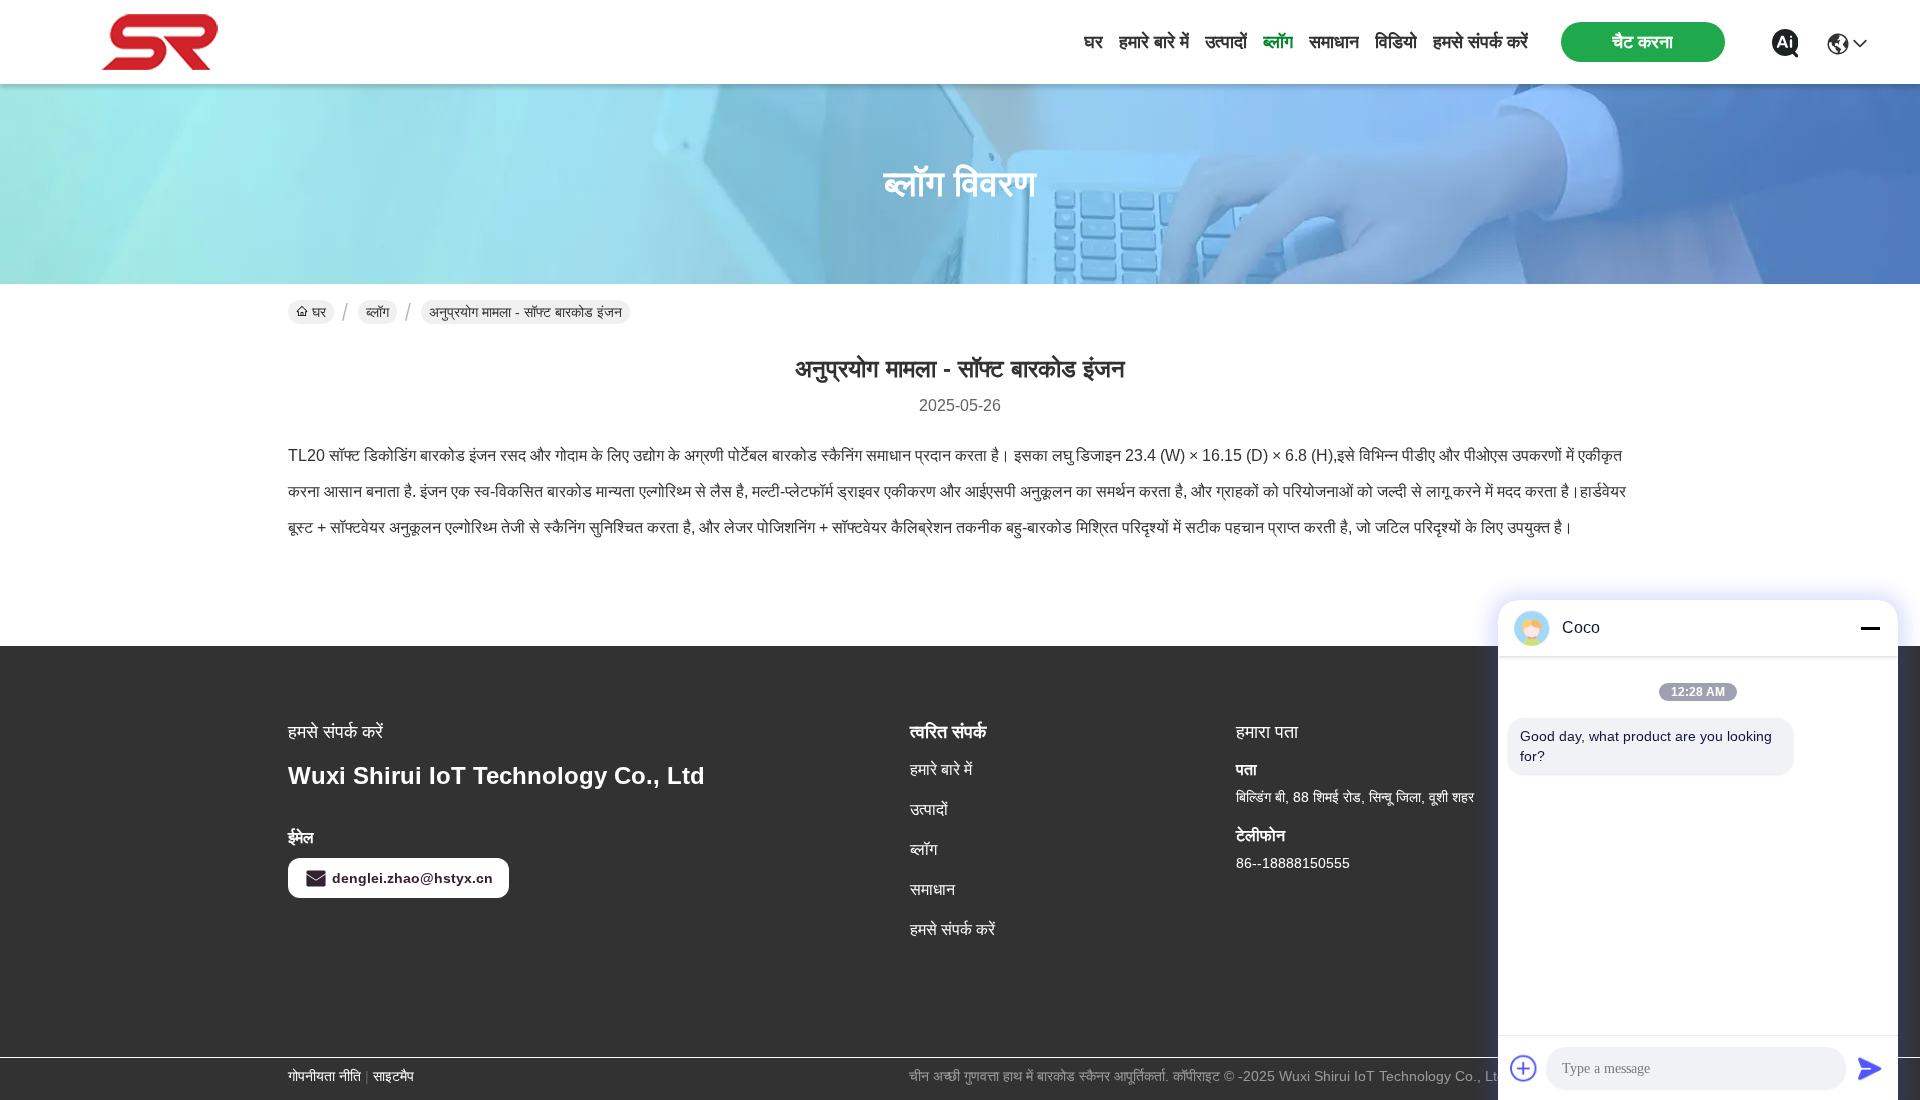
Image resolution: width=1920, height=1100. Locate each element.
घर (1093, 42)
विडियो (1396, 42)
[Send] (1870, 1068)
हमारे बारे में (1154, 42)
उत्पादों (1226, 42)
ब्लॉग (1278, 42)
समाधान (1334, 42)
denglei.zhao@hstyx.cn (412, 878)
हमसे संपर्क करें (1480, 42)
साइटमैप (393, 1076)
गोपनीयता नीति (324, 1076)
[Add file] (1524, 1068)
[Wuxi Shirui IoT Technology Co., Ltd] (160, 42)
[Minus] (1870, 628)
